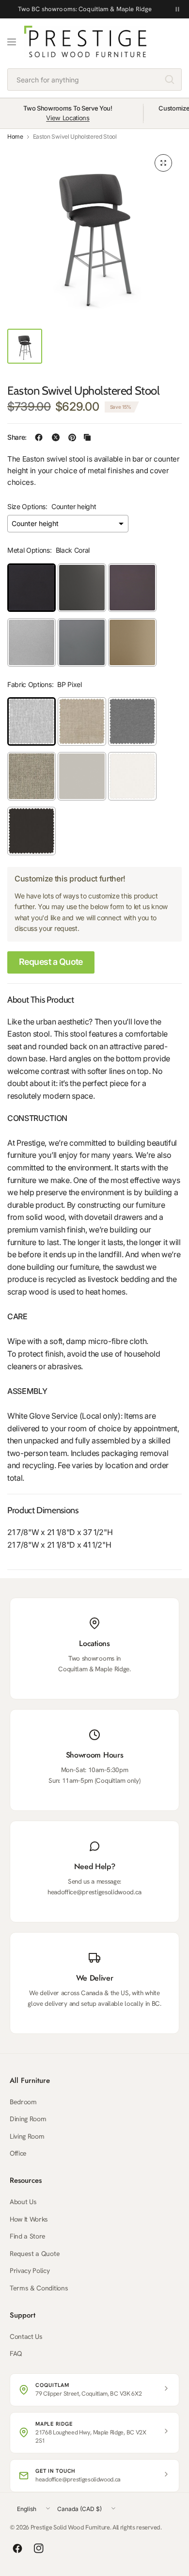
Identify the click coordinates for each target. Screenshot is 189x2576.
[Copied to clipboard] (87, 437)
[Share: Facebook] (39, 437)
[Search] (170, 80)
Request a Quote (51, 962)
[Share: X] (56, 437)
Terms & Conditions (39, 2288)
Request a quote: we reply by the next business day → (85, 9)
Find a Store (28, 2236)
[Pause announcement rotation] (177, 9)
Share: (17, 437)
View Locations (68, 118)
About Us (23, 2202)
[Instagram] (39, 2548)
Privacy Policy (30, 2271)
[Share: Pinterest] (72, 437)
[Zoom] (163, 163)
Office (18, 2153)
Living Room (27, 2136)
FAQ (16, 2353)
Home (15, 137)
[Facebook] (17, 2548)
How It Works (29, 2219)
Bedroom (23, 2102)
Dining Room (28, 2119)
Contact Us (26, 2336)
